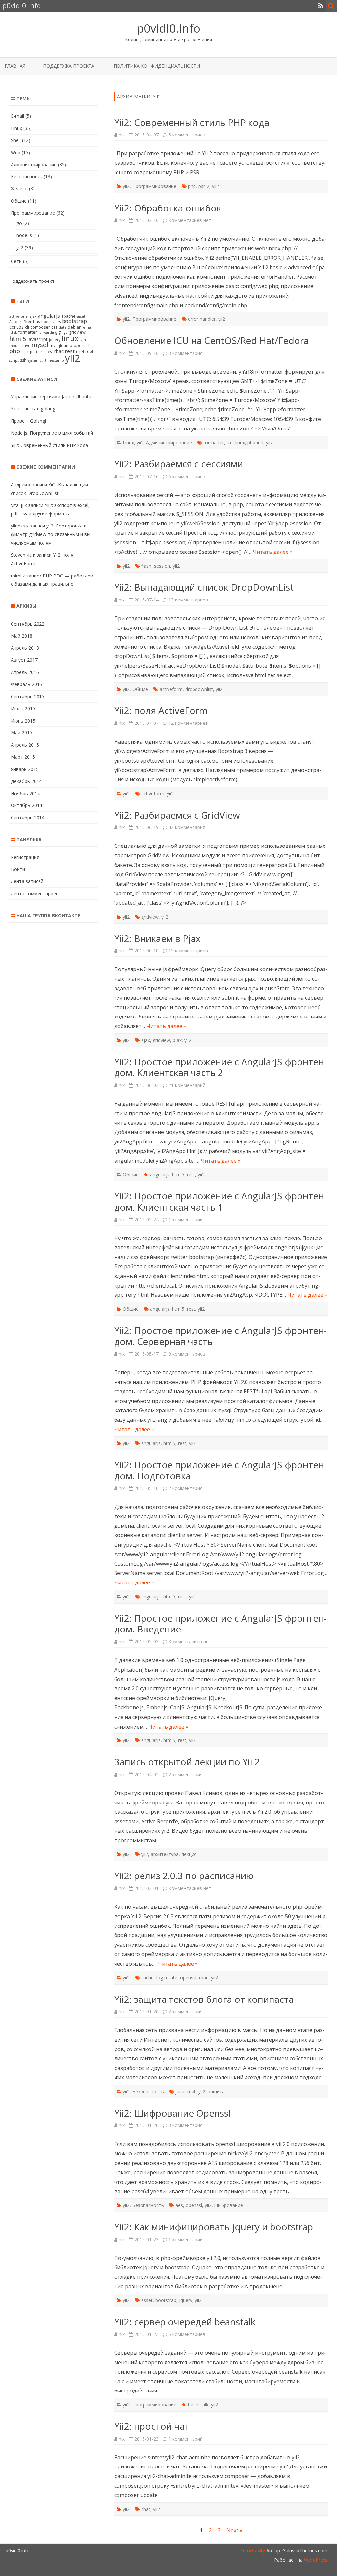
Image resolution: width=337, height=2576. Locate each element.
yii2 (126, 186)
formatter (214, 442)
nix (122, 135)
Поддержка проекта (69, 66)
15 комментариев (188, 951)
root (89, 351)
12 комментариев (188, 723)
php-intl (255, 442)
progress (46, 352)
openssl (188, 1978)
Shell (16, 140)
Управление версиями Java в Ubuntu (51, 396)
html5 (178, 1175)
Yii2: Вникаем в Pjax (157, 938)
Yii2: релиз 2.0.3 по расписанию (184, 1876)
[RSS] (321, 6)
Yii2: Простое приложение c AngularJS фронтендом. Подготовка (220, 1470)
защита (216, 2091)
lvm (83, 340)
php (192, 186)
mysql (40, 344)
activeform (171, 689)
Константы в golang (33, 409)
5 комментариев (187, 135)
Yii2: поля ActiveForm (161, 710)
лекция (189, 1854)
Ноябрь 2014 (25, 793)
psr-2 (204, 186)
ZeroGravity (252, 2551)
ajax (146, 1040)
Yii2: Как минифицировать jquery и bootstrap (214, 2227)
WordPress (315, 2560)
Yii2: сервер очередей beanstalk (185, 2322)
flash (146, 566)
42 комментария (187, 827)
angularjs (160, 1175)
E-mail (17, 116)
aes (179, 2205)
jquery (186, 2300)
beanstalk (198, 2404)
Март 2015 (23, 757)
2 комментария (186, 1488)
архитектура (165, 1854)
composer (40, 327)
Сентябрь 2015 (28, 696)
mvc (26, 345)
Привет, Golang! (28, 421)
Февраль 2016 (26, 684)
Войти (18, 869)
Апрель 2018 (25, 648)
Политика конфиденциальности (157, 66)
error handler (202, 319)
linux (240, 442)
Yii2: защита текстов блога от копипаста (204, 1999)
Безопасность (148, 2091)
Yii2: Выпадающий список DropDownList (204, 587)
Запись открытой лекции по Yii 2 (187, 1762)
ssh (23, 360)
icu (230, 442)
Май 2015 (22, 733)
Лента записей (27, 881)
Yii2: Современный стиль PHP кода (192, 122)
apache (68, 316)
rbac (204, 1978)
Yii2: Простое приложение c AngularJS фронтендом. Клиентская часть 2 (220, 1067)
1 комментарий (186, 1220)
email (88, 327)
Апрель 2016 (25, 672)
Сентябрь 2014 (28, 817)
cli (27, 327)
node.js (24, 235)
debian (75, 327)
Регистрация (25, 857)
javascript (186, 2091)
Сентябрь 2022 (28, 624)
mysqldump (61, 345)
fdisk (13, 332)
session (162, 566)
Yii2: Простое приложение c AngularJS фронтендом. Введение (220, 1624)
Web (16, 152)
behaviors (52, 322)
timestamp (54, 360)
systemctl (36, 360)
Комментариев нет (190, 220)
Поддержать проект (32, 281)
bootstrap (166, 2300)
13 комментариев (188, 600)
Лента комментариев (35, 893)
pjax (177, 1040)
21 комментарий (187, 1085)
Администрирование (169, 442)
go (19, 223)
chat (146, 2509)
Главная (15, 66)
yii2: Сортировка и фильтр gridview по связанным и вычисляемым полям (51, 534)
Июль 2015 (23, 709)
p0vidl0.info (168, 28)
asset (147, 2300)
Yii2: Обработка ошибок (168, 208)
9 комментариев (187, 1354)
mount (15, 346)
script (14, 360)
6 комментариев (187, 476)
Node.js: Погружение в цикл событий (52, 433)
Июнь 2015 (23, 721)
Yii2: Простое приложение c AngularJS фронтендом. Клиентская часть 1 (220, 1201)
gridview (150, 917)
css (54, 327)
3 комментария (186, 353)
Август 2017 (24, 660)
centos (16, 327)
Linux (128, 442)
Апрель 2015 (25, 745)
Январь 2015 (25, 769)
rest (191, 1175)
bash (38, 321)
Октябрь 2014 (26, 805)
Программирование (154, 186)
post (34, 352)
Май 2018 (22, 636)
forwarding (48, 332)
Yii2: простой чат (152, 2426)
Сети (16, 261)
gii (60, 332)
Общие (140, 689)
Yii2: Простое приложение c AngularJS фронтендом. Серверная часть (220, 1336)
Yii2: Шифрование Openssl (172, 2113)
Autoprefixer (20, 322)
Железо (19, 189)
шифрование (229, 2205)
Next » (234, 2530)
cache (147, 1978)
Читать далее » (273, 552)
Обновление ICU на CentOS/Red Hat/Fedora (211, 340)
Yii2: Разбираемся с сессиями (179, 464)
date (63, 327)
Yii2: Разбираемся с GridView (177, 815)
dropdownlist (199, 689)
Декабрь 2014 (26, 781)
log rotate (167, 1978)
